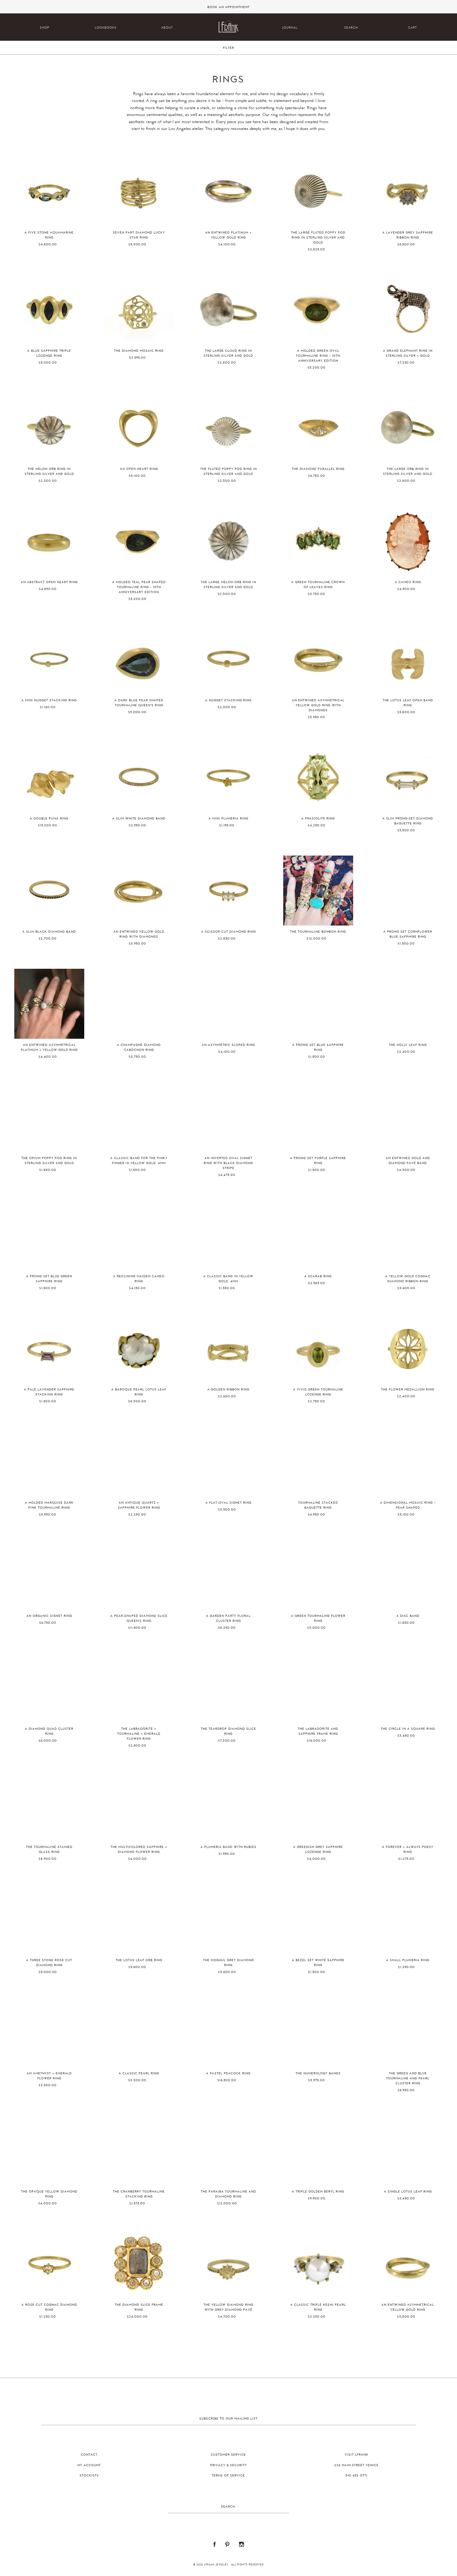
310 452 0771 (356, 2476)
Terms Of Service (228, 2476)
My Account (89, 2465)
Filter (228, 48)
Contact (89, 2455)
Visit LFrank (357, 2455)
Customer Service (228, 2455)
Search (351, 28)
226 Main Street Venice (356, 2465)
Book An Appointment (228, 7)
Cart (413, 28)
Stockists (89, 2476)
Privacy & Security (228, 2465)
